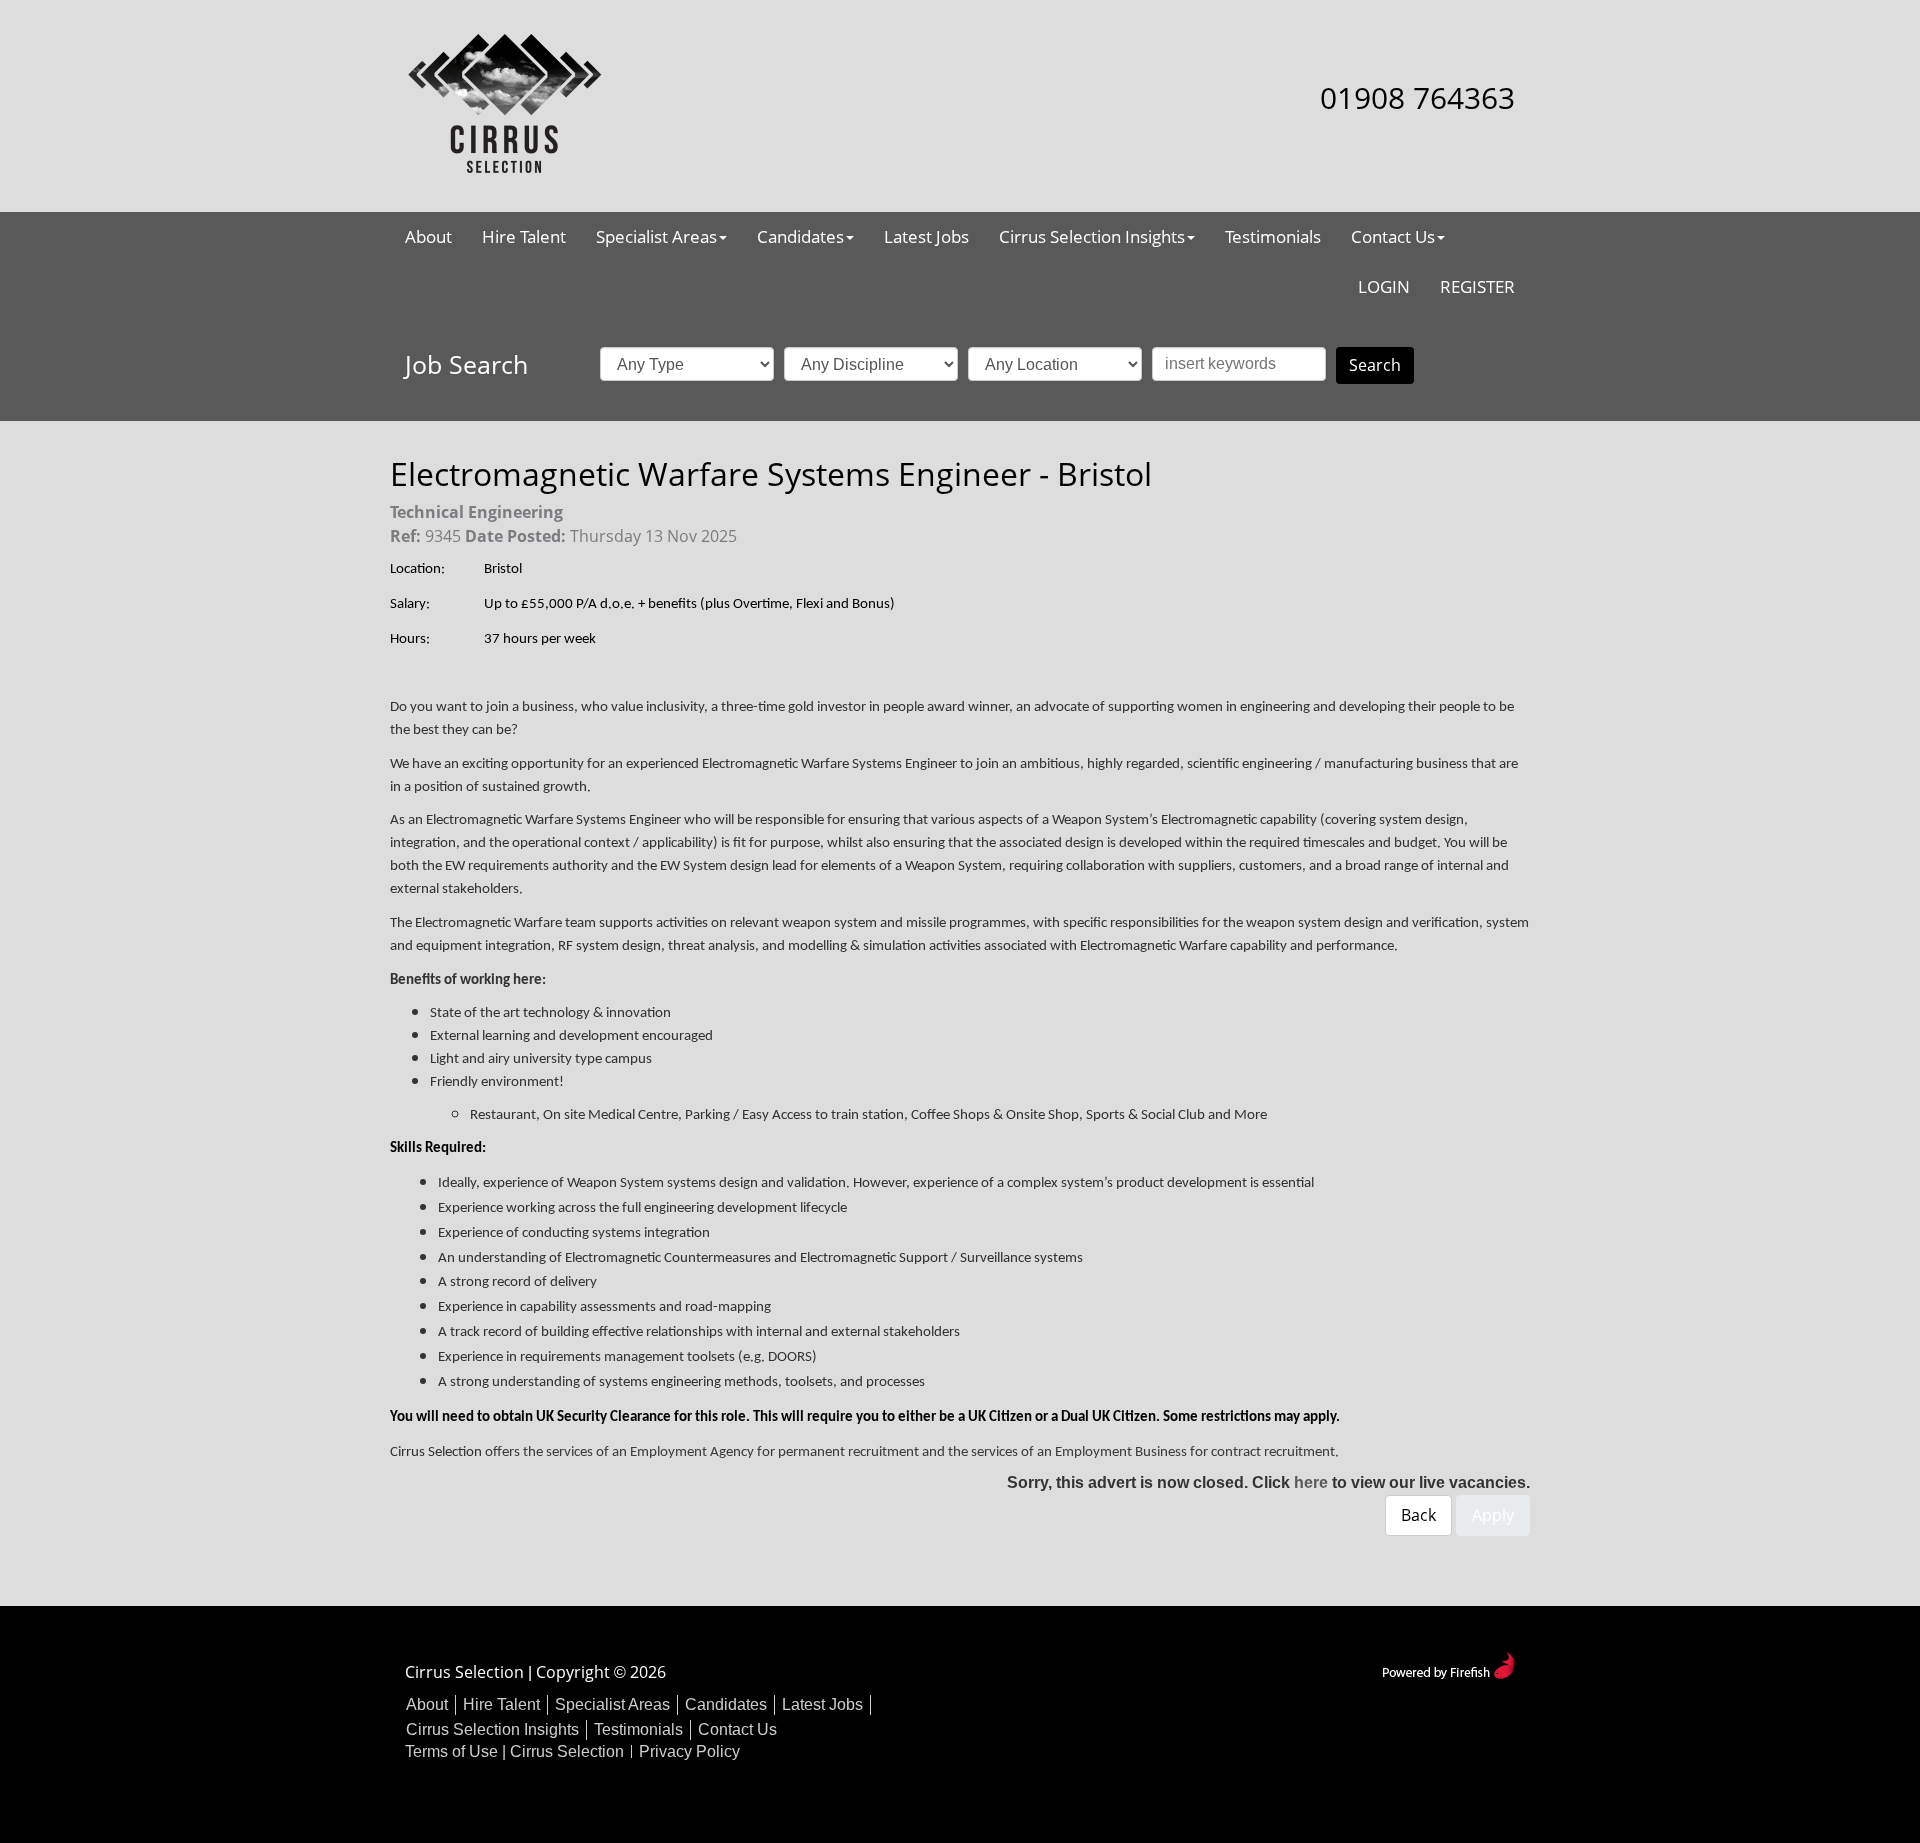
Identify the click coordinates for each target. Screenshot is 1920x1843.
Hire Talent (524, 236)
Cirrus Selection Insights (1092, 236)
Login (1384, 286)
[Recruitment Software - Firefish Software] (1448, 1663)
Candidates (800, 236)
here (1311, 1482)
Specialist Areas (656, 236)
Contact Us (1393, 236)
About (428, 236)
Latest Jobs (926, 236)
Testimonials (1273, 236)
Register (1477, 286)
